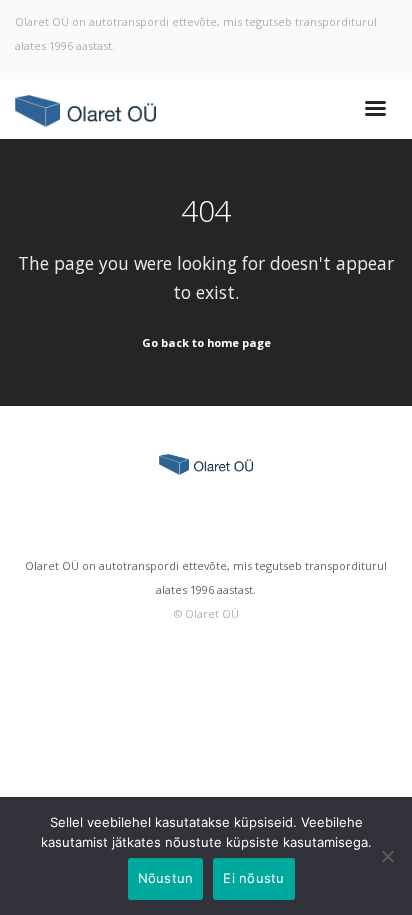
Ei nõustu (253, 878)
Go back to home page (206, 342)
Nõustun (166, 878)
